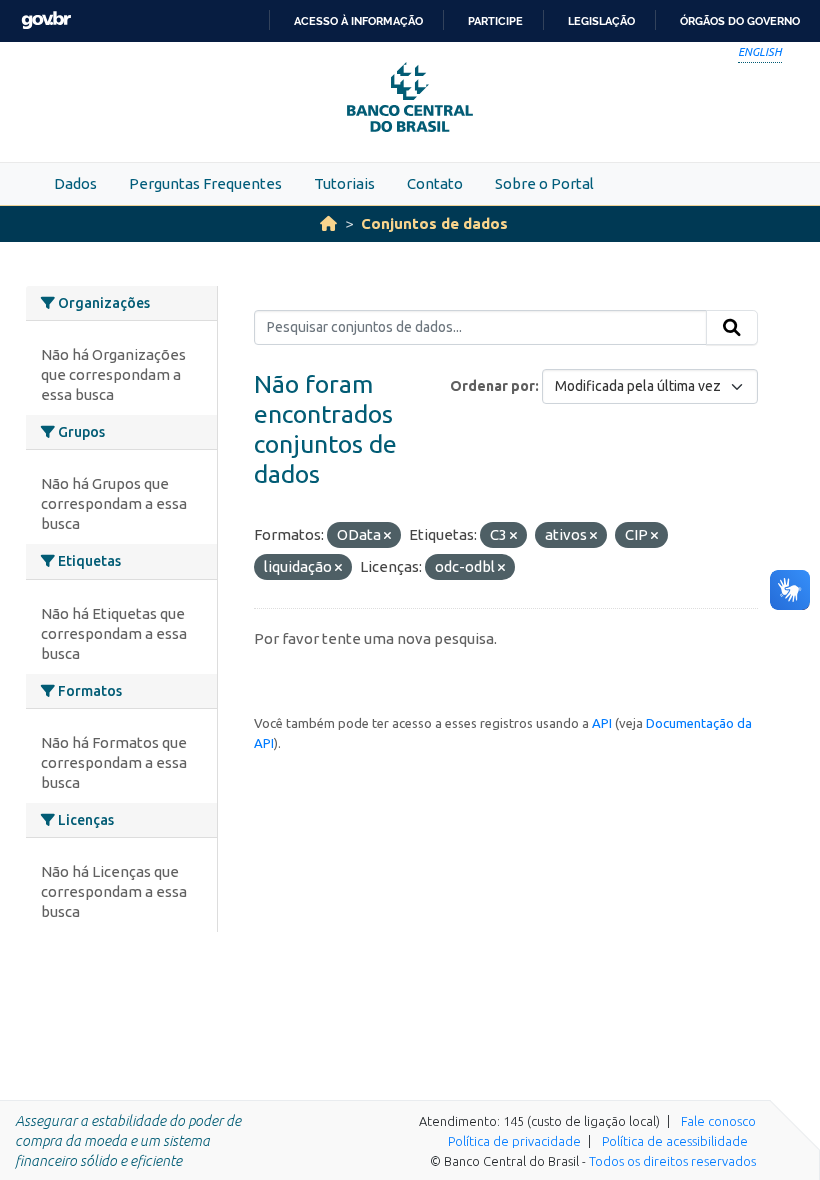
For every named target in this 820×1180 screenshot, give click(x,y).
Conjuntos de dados (434, 223)
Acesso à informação (358, 21)
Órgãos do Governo (740, 21)
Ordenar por (492, 386)
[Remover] (387, 536)
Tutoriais (344, 183)
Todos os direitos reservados (672, 1161)
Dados (75, 183)
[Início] (328, 223)
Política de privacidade (514, 1141)
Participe (495, 21)
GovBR (46, 20)
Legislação (601, 21)
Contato (435, 183)
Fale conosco (718, 1121)
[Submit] (732, 328)
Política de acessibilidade (675, 1141)
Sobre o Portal (544, 183)
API (602, 723)
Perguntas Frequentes (205, 183)
